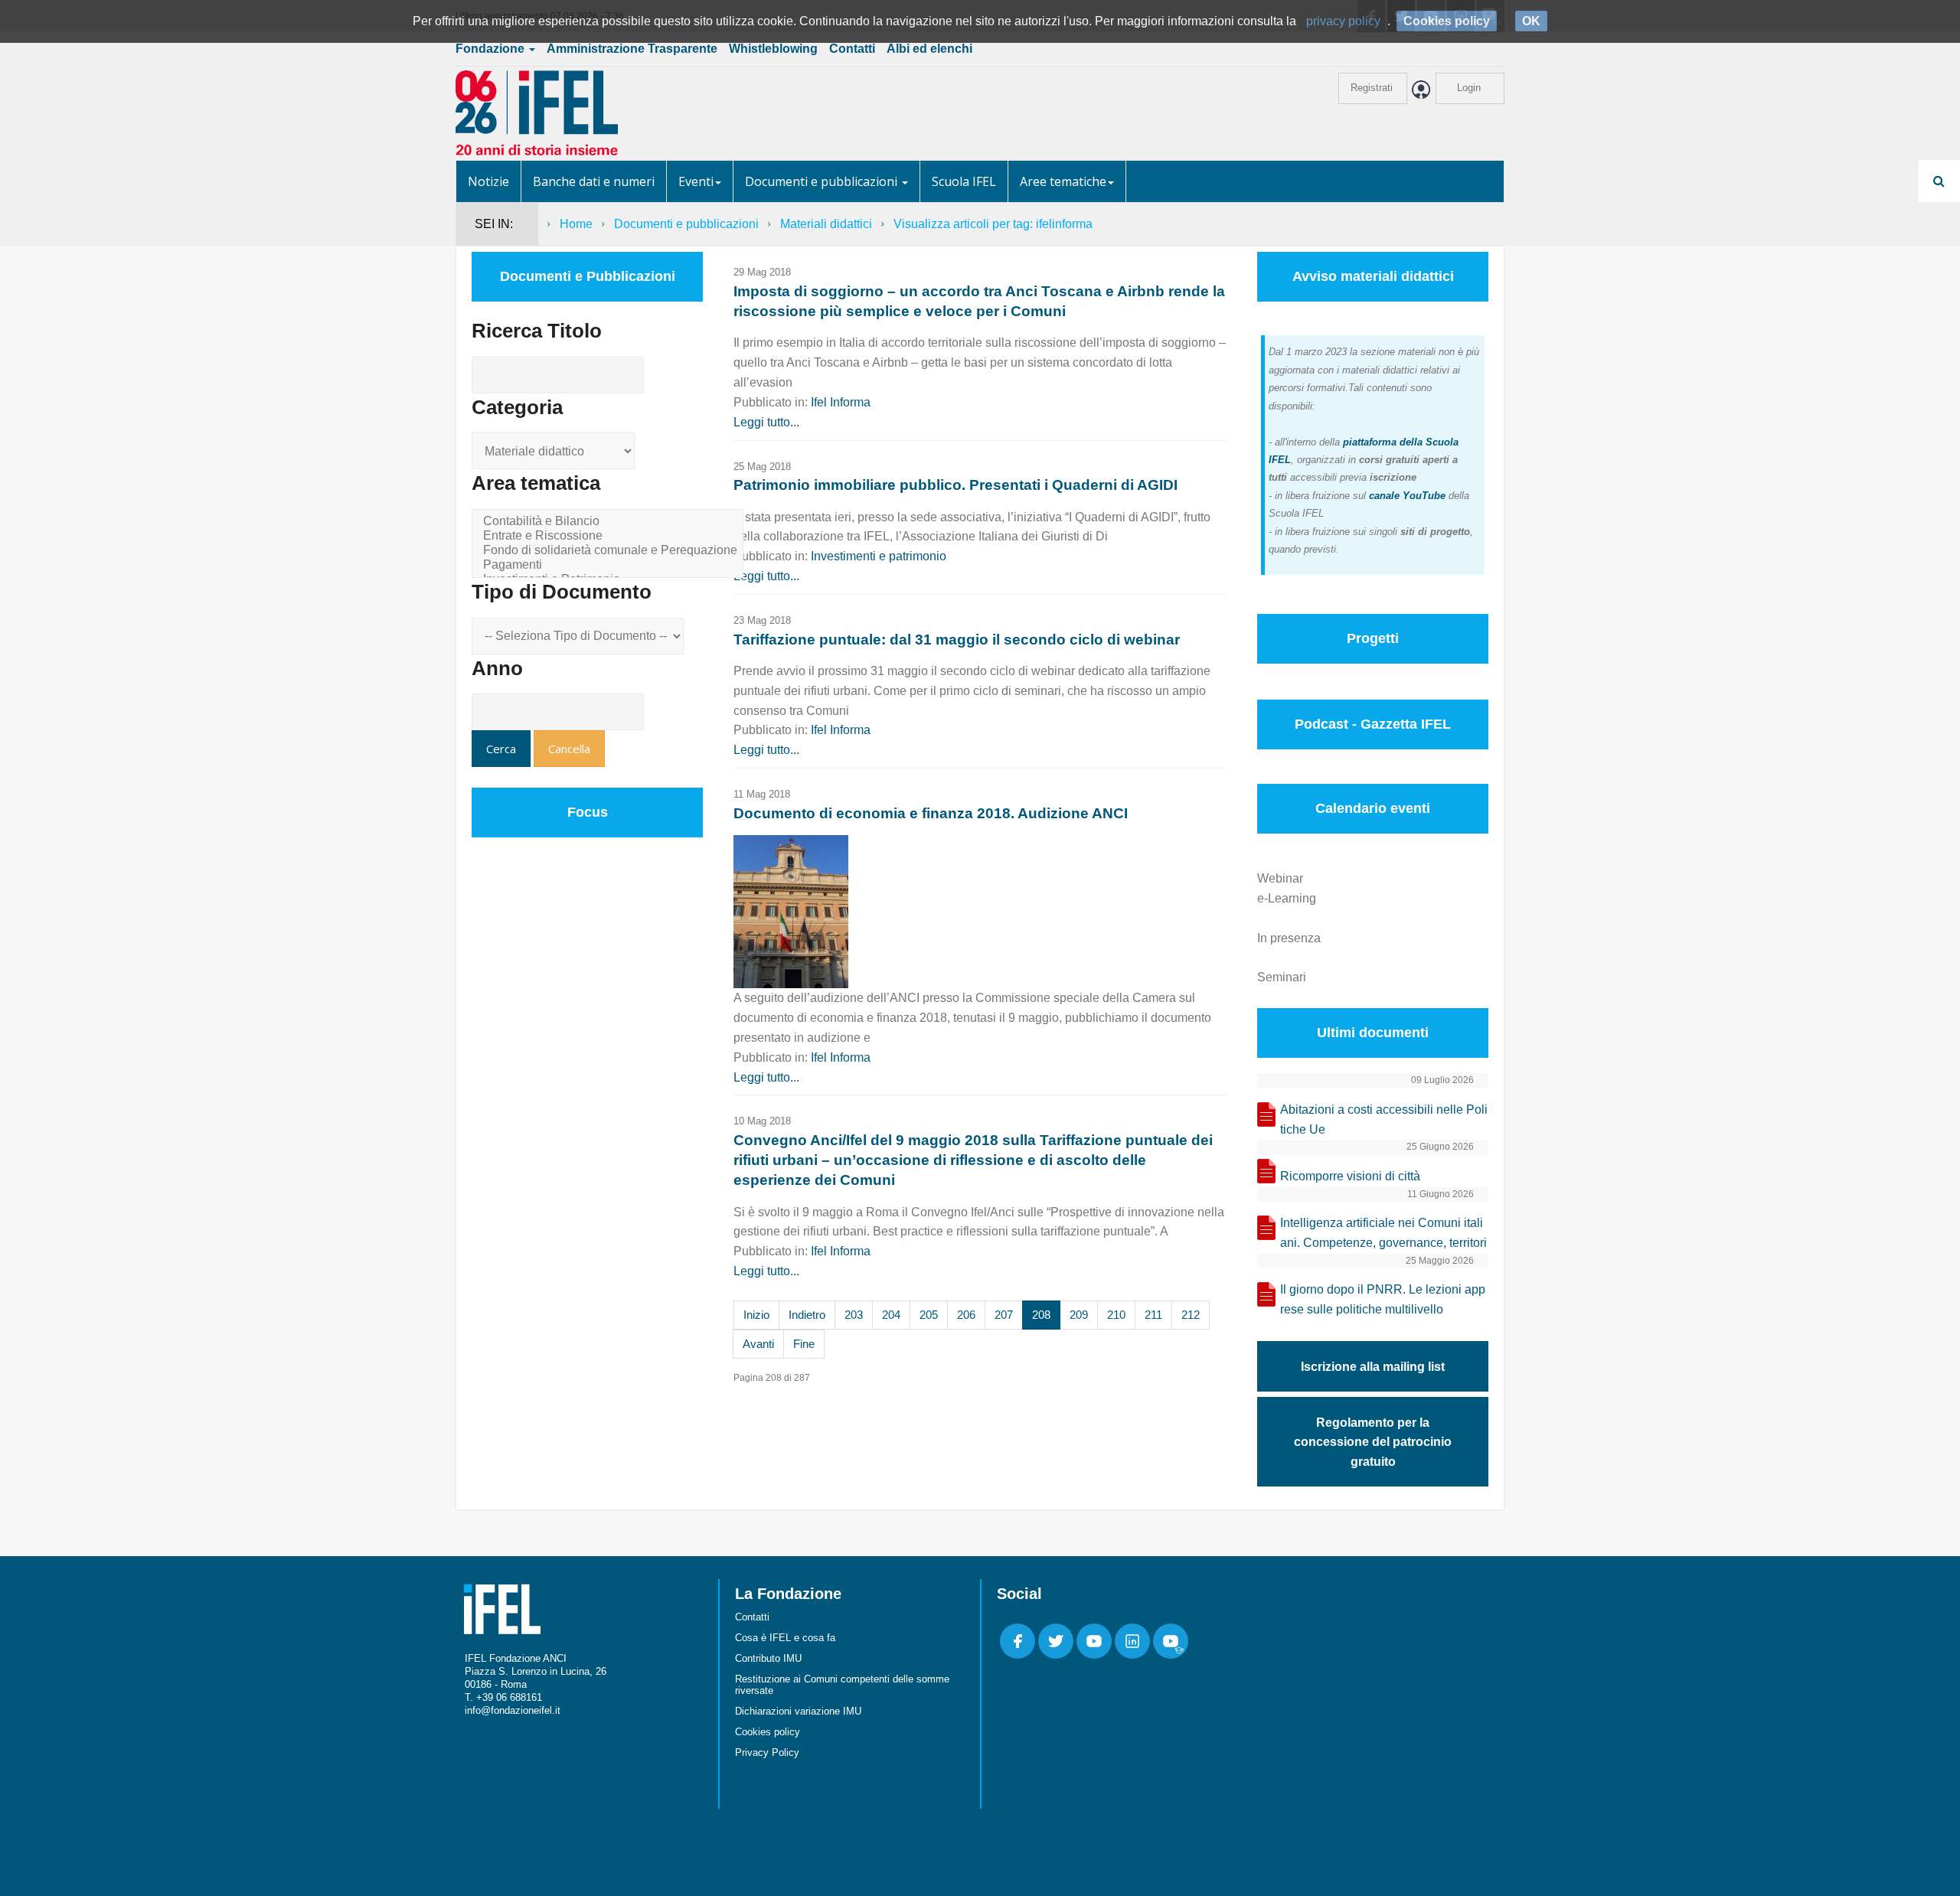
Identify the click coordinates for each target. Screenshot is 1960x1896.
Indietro (807, 1315)
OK (1531, 21)
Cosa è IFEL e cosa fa (785, 1638)
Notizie (488, 181)
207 (1004, 1315)
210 (1116, 1315)
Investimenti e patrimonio (879, 556)
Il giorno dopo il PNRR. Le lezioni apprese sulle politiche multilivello (1383, 1299)
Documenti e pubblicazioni (823, 181)
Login (1469, 88)
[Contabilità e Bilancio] (610, 522)
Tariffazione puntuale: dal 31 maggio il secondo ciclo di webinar (957, 640)
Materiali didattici (826, 224)
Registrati (1372, 88)
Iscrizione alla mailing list (1373, 1367)
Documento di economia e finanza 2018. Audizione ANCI (931, 813)
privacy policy (1343, 21)
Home (576, 224)
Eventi (696, 181)
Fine (804, 1344)
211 (1153, 1315)
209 (1079, 1315)
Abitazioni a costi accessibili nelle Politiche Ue (1384, 1119)
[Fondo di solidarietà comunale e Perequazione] (610, 551)
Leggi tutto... (766, 422)
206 (966, 1315)
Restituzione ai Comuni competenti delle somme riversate (842, 1685)
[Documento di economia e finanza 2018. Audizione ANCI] (791, 910)
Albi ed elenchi (929, 49)
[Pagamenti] (610, 565)
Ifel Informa (841, 402)
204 (891, 1315)
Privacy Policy (767, 1752)
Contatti (852, 49)
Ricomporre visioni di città (1350, 1176)
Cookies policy (768, 1732)
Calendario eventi (1373, 808)
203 (854, 1315)
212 (1191, 1315)
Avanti (758, 1344)
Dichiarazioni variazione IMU (798, 1711)
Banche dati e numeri (594, 181)
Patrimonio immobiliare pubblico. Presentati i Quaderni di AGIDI (955, 485)
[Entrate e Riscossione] (610, 536)
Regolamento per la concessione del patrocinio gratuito (1373, 1442)
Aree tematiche (1063, 181)
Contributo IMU (768, 1658)
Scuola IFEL (964, 181)
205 (929, 1315)
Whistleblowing (773, 49)
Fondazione (492, 49)
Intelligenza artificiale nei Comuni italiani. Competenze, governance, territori (1383, 1233)
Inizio (756, 1315)
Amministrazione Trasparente (632, 49)
